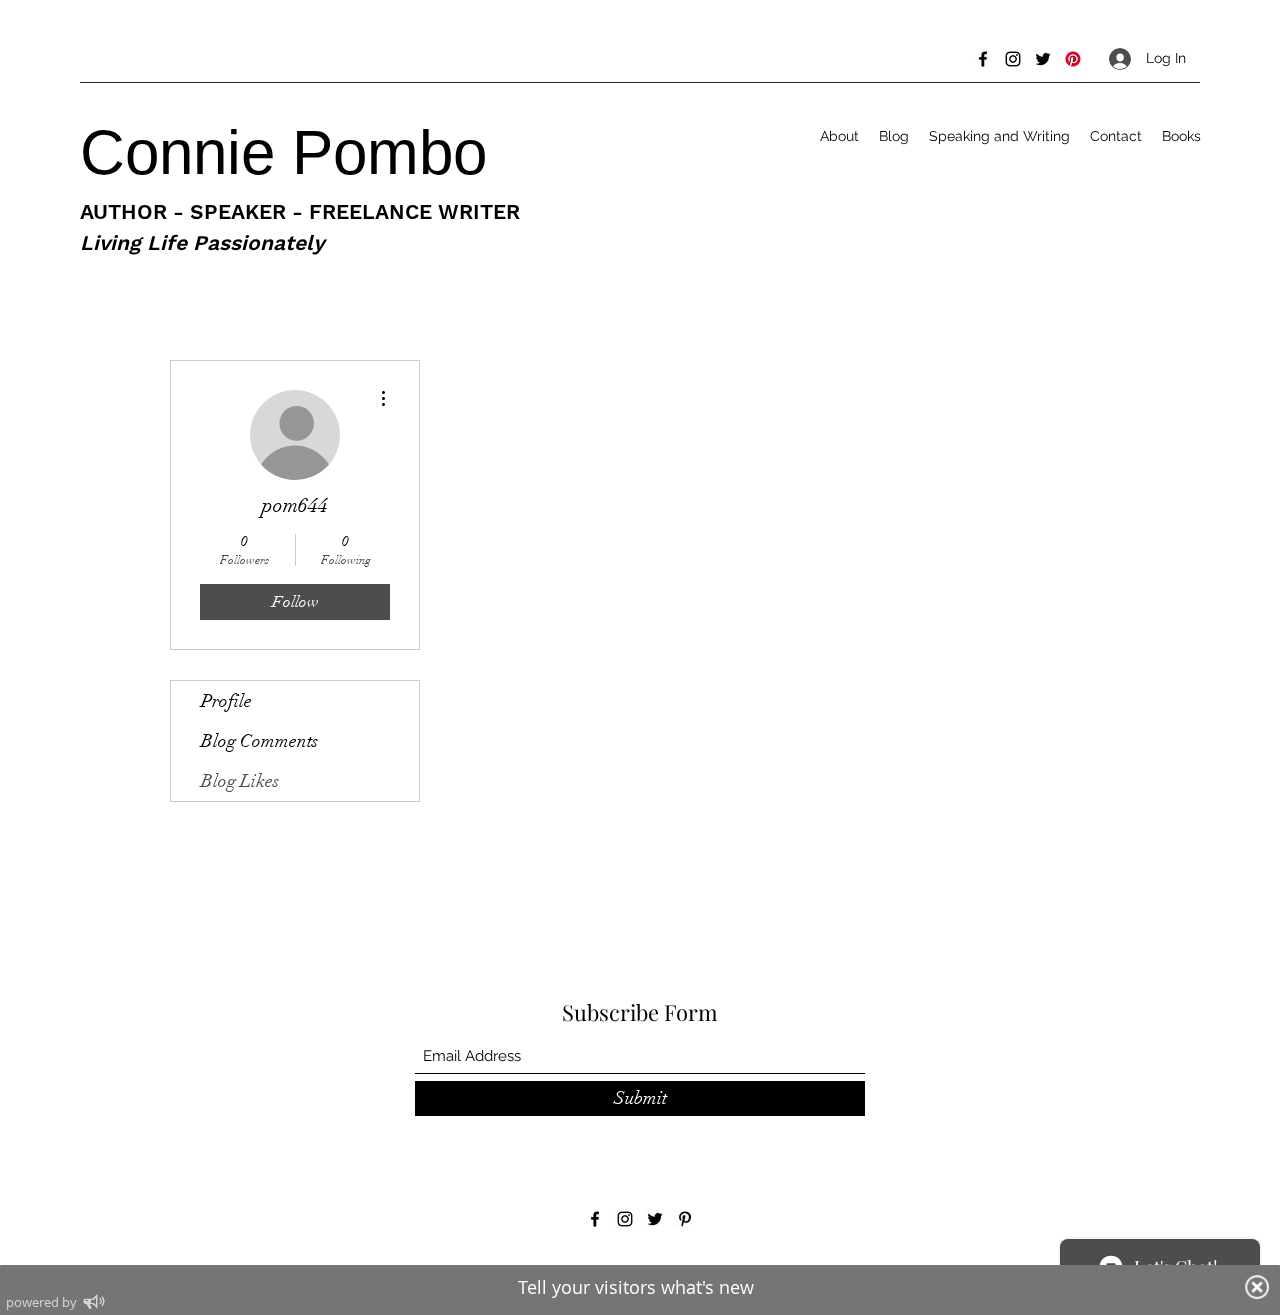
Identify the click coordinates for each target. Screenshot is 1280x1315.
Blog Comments (259, 741)
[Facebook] (983, 59)
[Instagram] (1013, 59)
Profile (226, 701)
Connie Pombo (292, 152)
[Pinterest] (1073, 59)
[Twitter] (1043, 59)
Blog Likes (240, 781)
